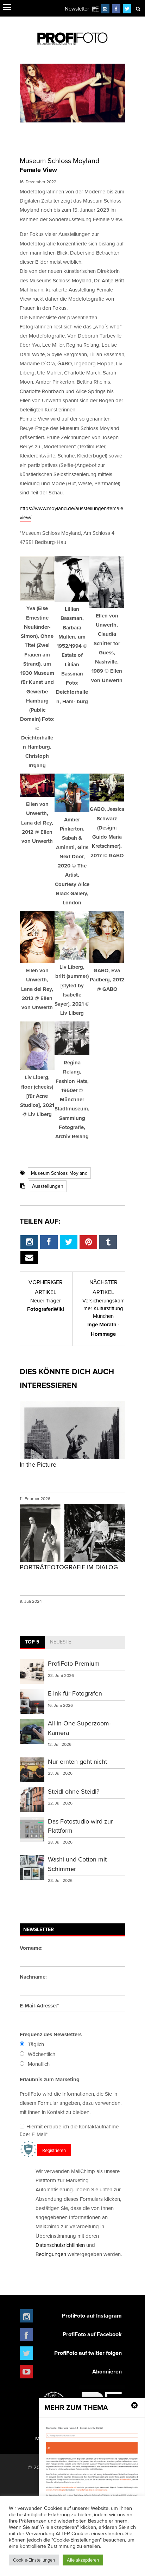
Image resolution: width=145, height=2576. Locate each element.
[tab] (32, 1642)
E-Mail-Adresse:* (39, 2006)
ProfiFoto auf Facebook (92, 2334)
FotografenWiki (46, 1305)
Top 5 (32, 1642)
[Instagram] (105, 9)
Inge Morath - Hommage (103, 1317)
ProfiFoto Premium (74, 1663)
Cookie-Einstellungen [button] (34, 2560)
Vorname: (31, 1948)
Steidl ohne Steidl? (74, 1791)
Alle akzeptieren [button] (83, 2560)
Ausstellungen (48, 1186)
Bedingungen (51, 2254)
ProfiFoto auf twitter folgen (88, 2353)
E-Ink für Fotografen (75, 1693)
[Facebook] (116, 9)
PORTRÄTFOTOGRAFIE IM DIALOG (69, 1567)
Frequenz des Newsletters (51, 2034)
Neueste (61, 1642)
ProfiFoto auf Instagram (92, 2316)
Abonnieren (107, 2372)
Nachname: (33, 1977)
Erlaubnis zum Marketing (50, 2080)
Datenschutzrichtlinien (60, 2245)
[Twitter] (127, 9)
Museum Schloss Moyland (59, 1173)
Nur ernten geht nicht (77, 1761)
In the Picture (38, 1464)
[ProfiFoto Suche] (138, 9)
